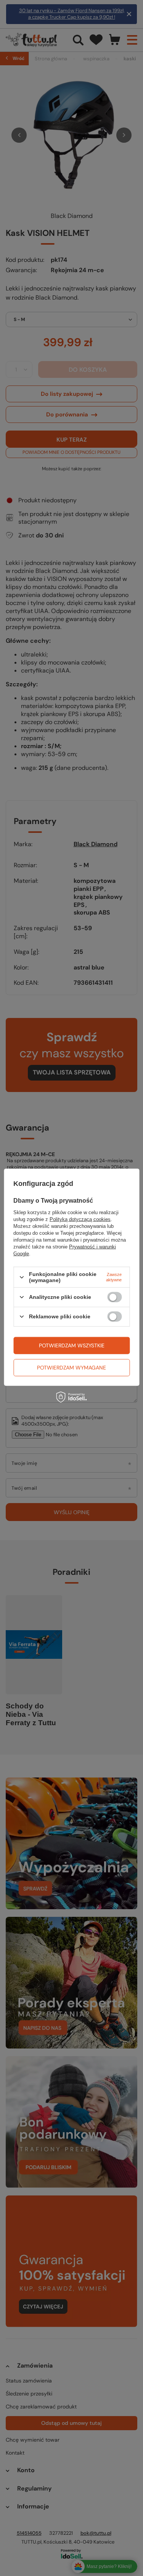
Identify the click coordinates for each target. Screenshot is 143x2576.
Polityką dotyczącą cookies (80, 1219)
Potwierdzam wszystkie (72, 1345)
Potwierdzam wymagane (71, 1368)
